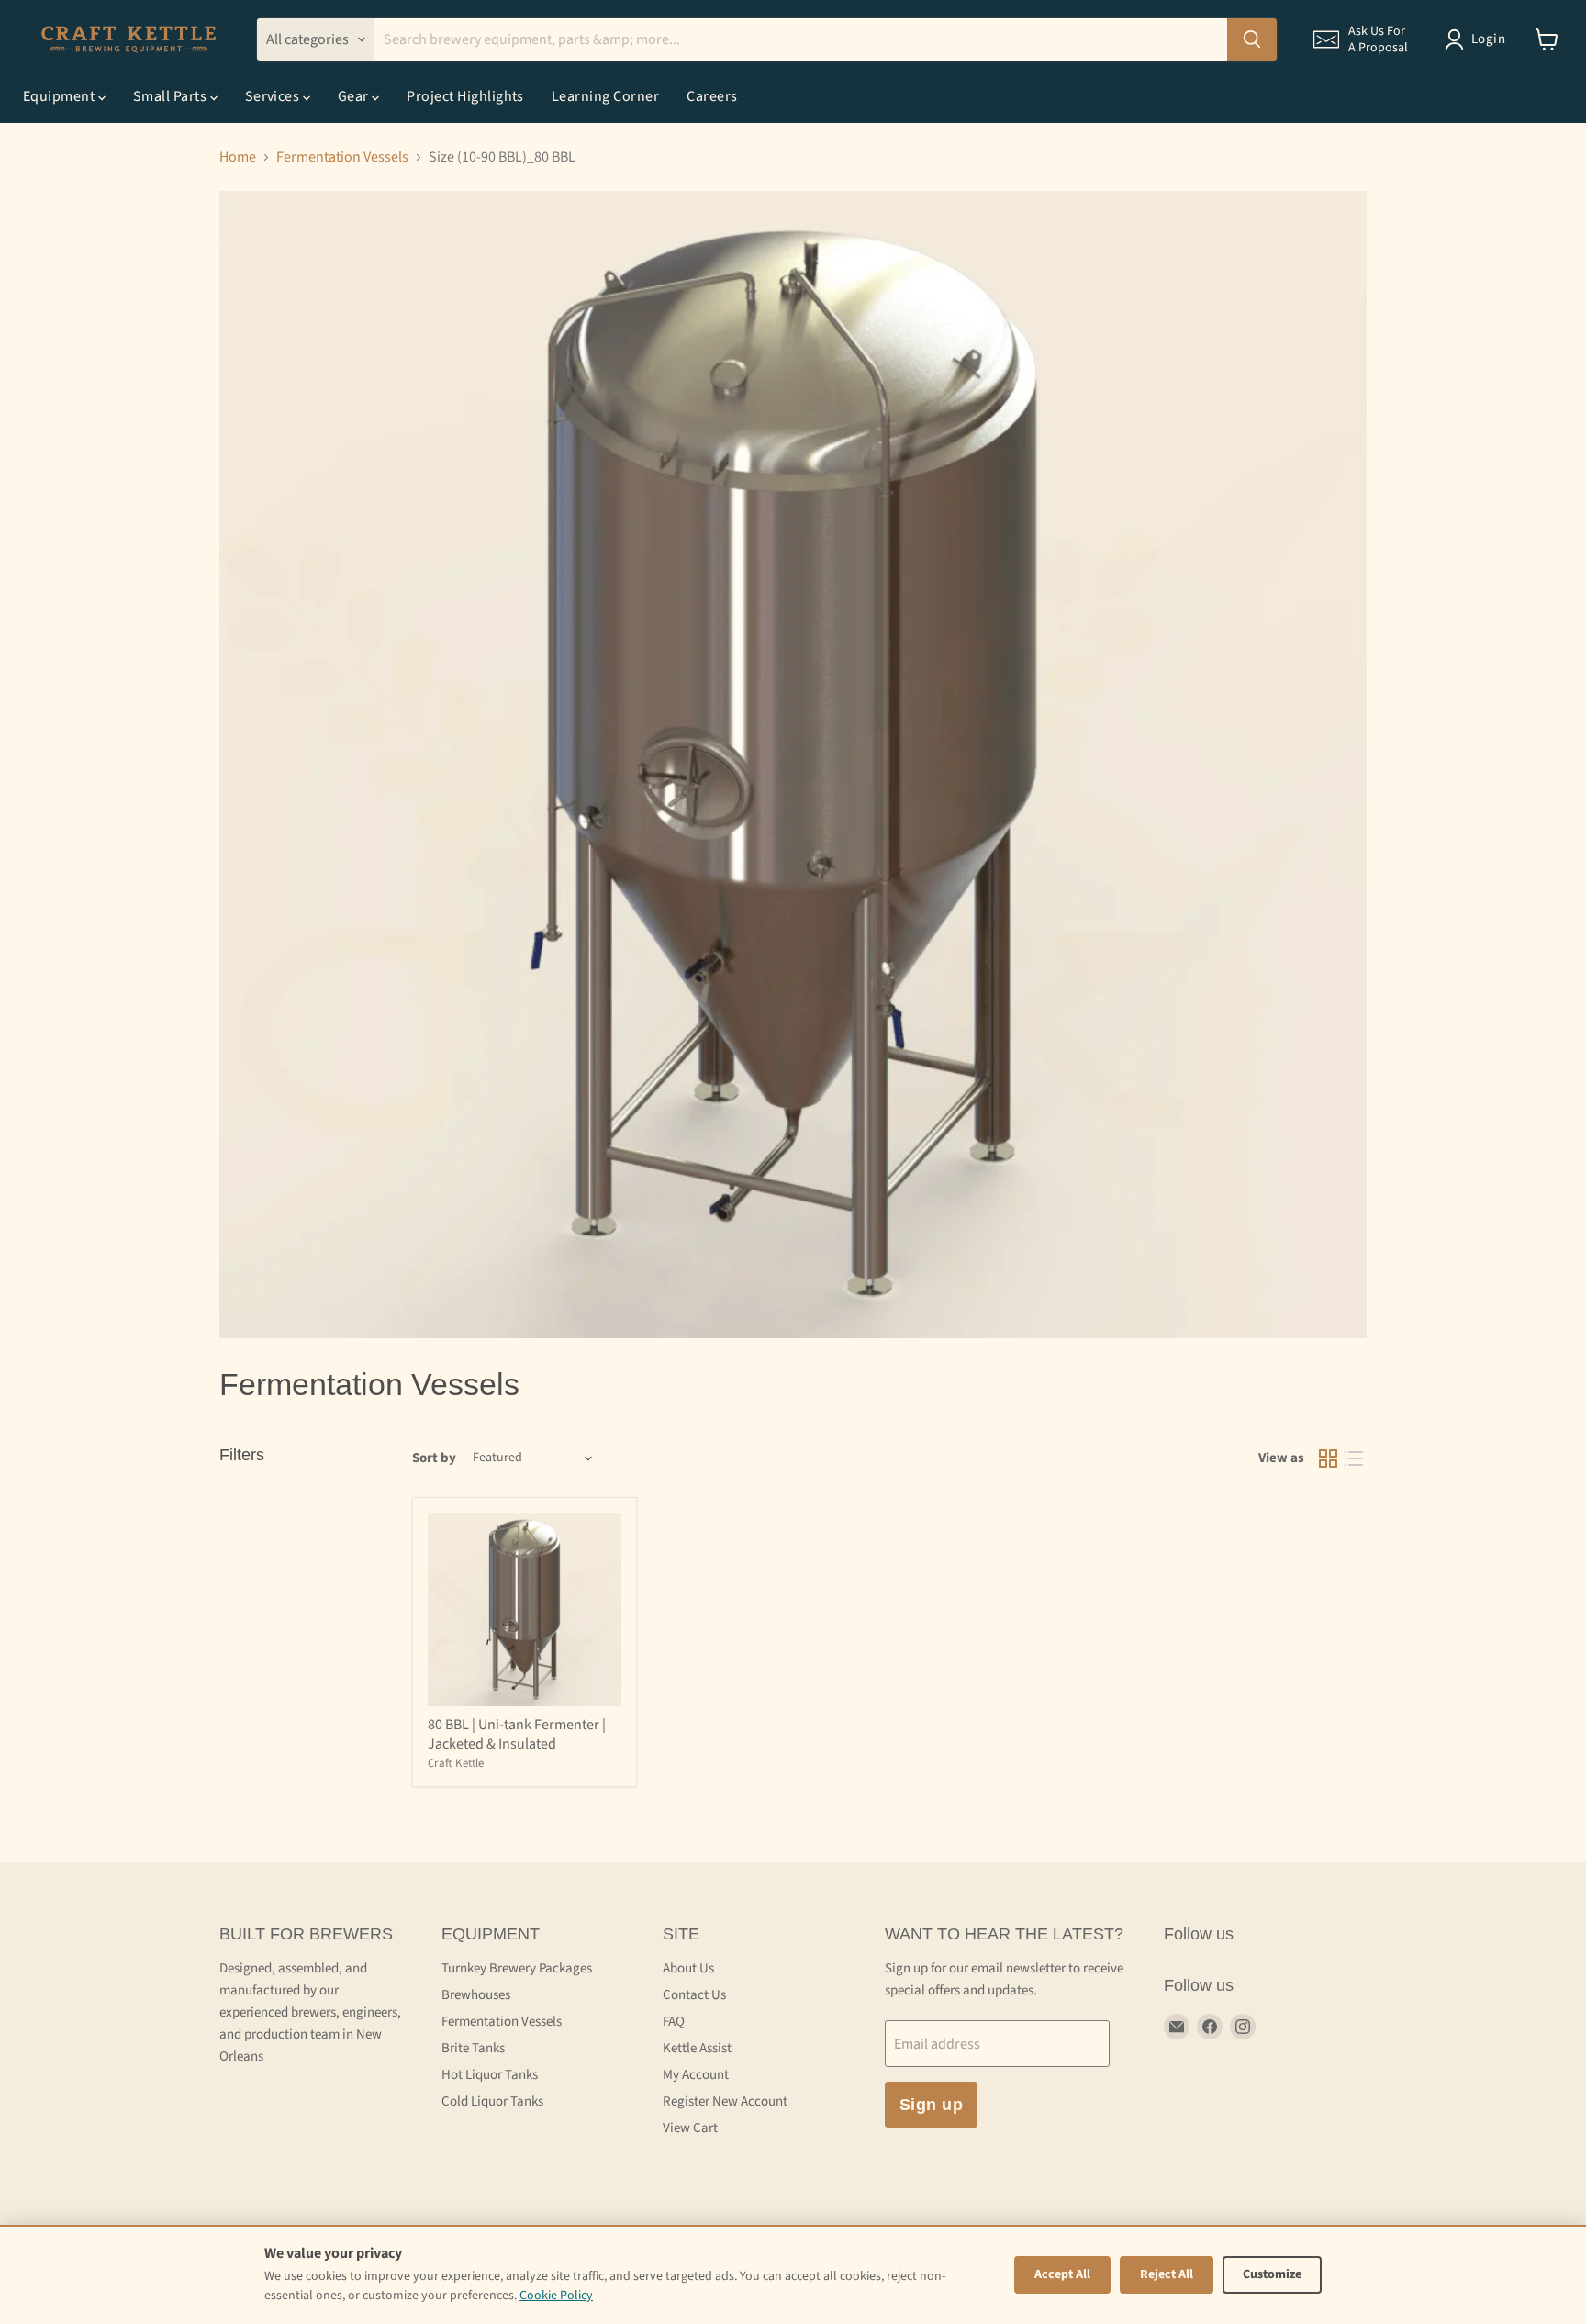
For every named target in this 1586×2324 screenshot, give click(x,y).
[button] (1361, 39)
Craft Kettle (456, 1763)
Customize (1272, 2274)
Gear (355, 96)
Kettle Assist (697, 2048)
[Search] (1252, 39)
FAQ (674, 2022)
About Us (688, 1968)
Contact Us (694, 1995)
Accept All (1062, 2274)
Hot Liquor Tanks (490, 2075)
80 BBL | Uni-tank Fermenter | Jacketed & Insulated (517, 1734)
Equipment (61, 96)
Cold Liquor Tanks (492, 2101)
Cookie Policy (556, 2296)
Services (274, 96)
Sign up (932, 2105)
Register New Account (725, 2101)
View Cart (690, 2128)
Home (238, 157)
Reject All (1167, 2274)
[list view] (1354, 1458)
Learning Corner (605, 96)
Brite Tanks (473, 2048)
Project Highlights (465, 96)
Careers (712, 96)
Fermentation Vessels (342, 157)
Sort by (434, 1458)
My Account (696, 2075)
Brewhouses (476, 1995)
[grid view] (1328, 1458)
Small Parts (172, 96)
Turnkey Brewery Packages (517, 1968)
